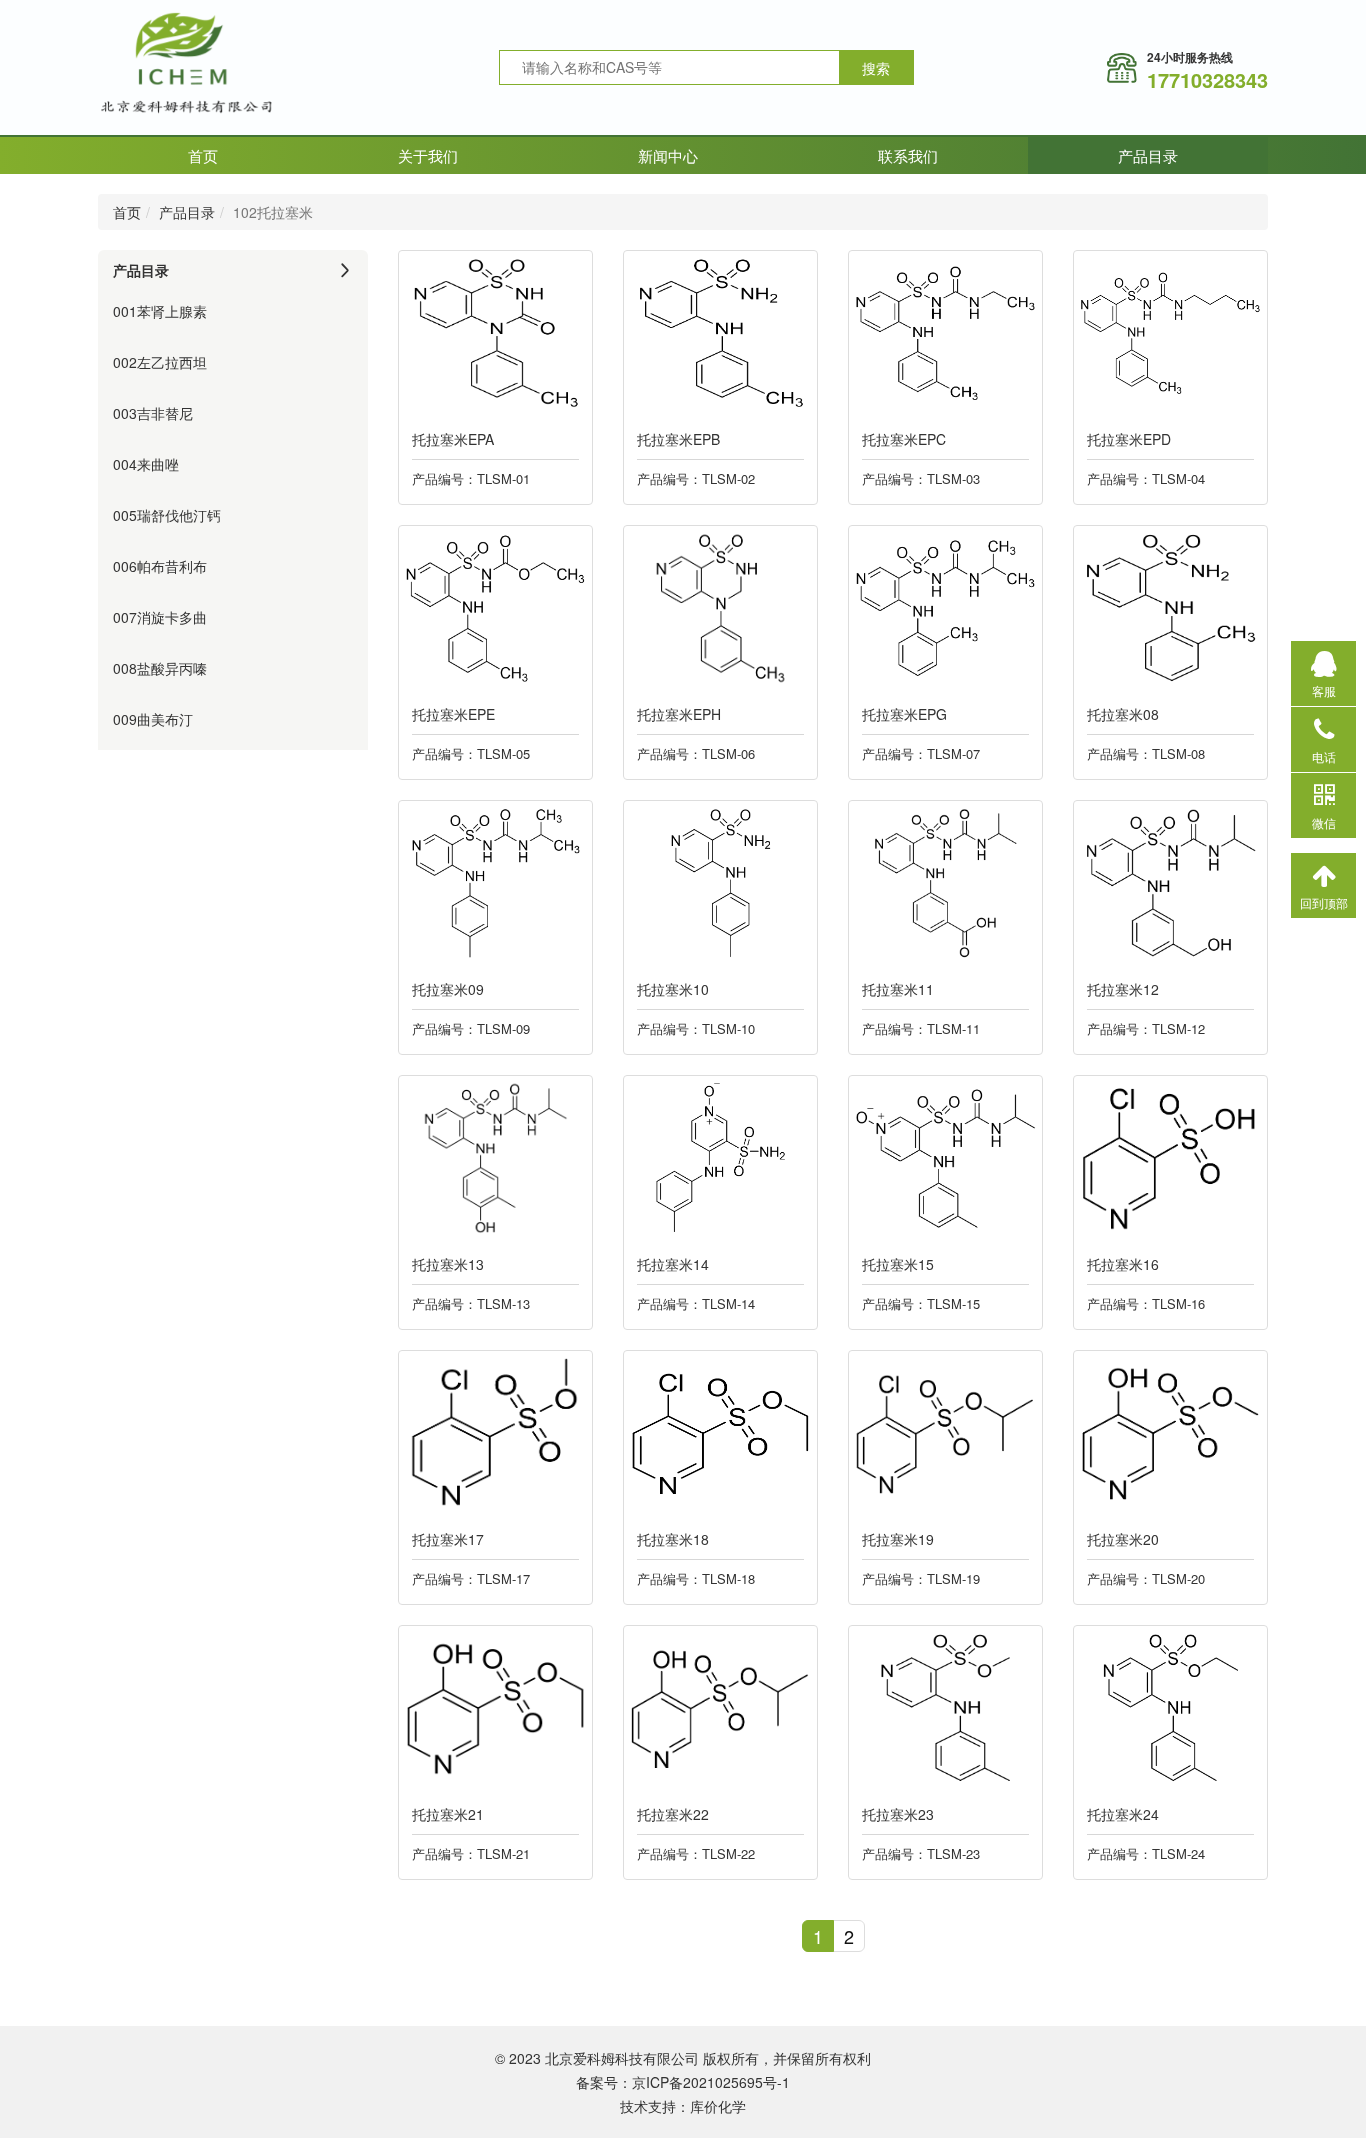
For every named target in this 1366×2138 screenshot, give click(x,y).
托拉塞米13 (448, 1264)
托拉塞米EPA (453, 439)
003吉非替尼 (153, 413)
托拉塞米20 (1123, 1539)
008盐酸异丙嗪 (160, 668)
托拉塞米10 (673, 989)
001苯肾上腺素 (160, 311)
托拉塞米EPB (678, 439)
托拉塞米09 (448, 989)
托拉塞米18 (673, 1539)
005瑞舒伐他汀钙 (167, 515)
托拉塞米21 (448, 1814)
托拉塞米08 (1123, 714)
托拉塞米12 (1123, 989)
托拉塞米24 (1123, 1814)
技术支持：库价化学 (683, 2106)
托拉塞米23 (898, 1814)
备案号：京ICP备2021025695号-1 (683, 2082)
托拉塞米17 (448, 1539)
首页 (203, 155)
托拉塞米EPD (1129, 439)
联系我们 (908, 155)
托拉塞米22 (673, 1814)
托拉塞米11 (898, 989)
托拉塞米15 (898, 1264)
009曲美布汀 (153, 719)
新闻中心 (668, 155)
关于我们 (428, 155)
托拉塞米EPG (904, 714)
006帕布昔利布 (160, 566)
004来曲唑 (146, 464)
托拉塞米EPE (453, 714)
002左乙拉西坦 (160, 362)
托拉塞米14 (673, 1264)
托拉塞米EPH (679, 714)
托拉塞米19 (898, 1539)
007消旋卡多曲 (160, 617)
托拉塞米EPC (904, 439)
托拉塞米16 (1123, 1264)
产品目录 (1148, 155)
